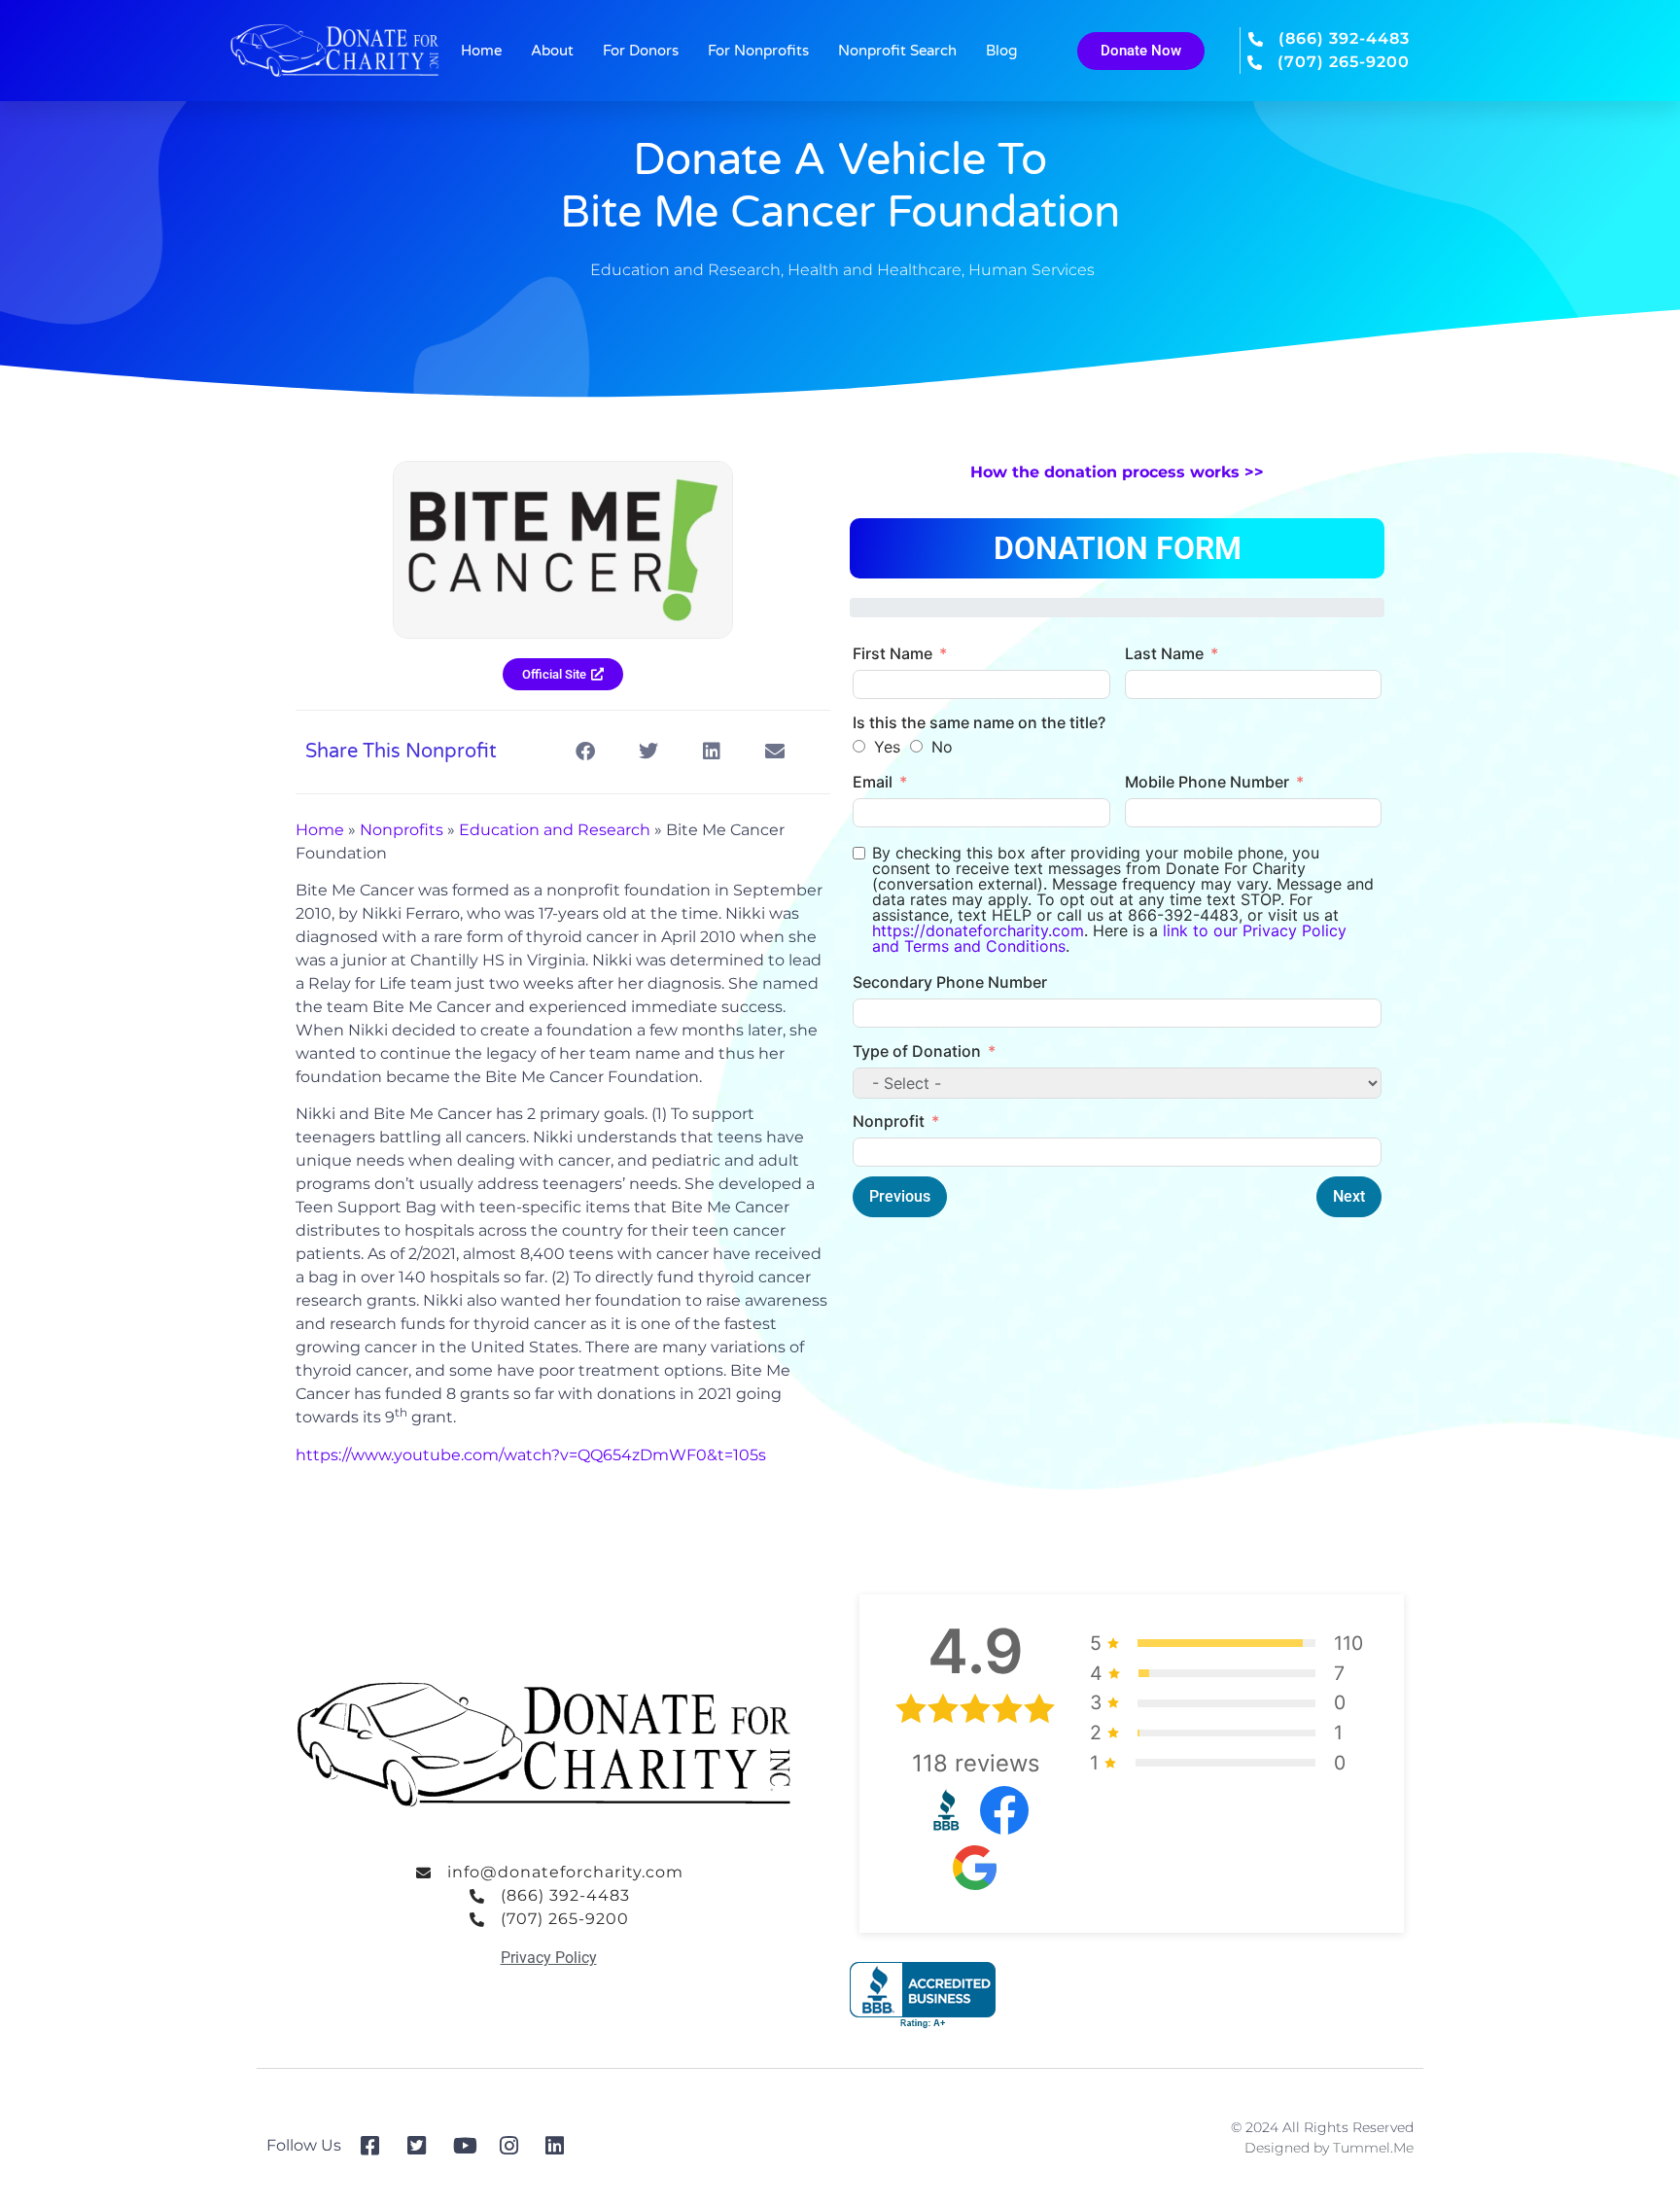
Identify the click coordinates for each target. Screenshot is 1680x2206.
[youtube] (469, 2146)
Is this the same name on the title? (979, 722)
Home (481, 51)
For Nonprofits (758, 51)
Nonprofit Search (897, 51)
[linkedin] (561, 2146)
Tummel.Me (1373, 2148)
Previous (900, 1196)
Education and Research (685, 270)
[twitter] (423, 2146)
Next (1349, 1196)
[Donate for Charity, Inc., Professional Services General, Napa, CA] (923, 1996)
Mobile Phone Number (1207, 782)
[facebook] (377, 2146)
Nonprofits (402, 830)
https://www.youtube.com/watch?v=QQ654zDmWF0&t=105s (531, 1455)
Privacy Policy (549, 1958)
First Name (892, 653)
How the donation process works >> (1117, 472)
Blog (1001, 51)
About (552, 51)
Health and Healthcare (875, 270)
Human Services (1032, 270)
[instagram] (516, 2146)
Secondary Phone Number (950, 982)
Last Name (1164, 653)
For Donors (641, 51)
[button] (585, 752)
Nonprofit (889, 1121)
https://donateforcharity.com (978, 930)
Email (873, 782)
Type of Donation (917, 1051)
